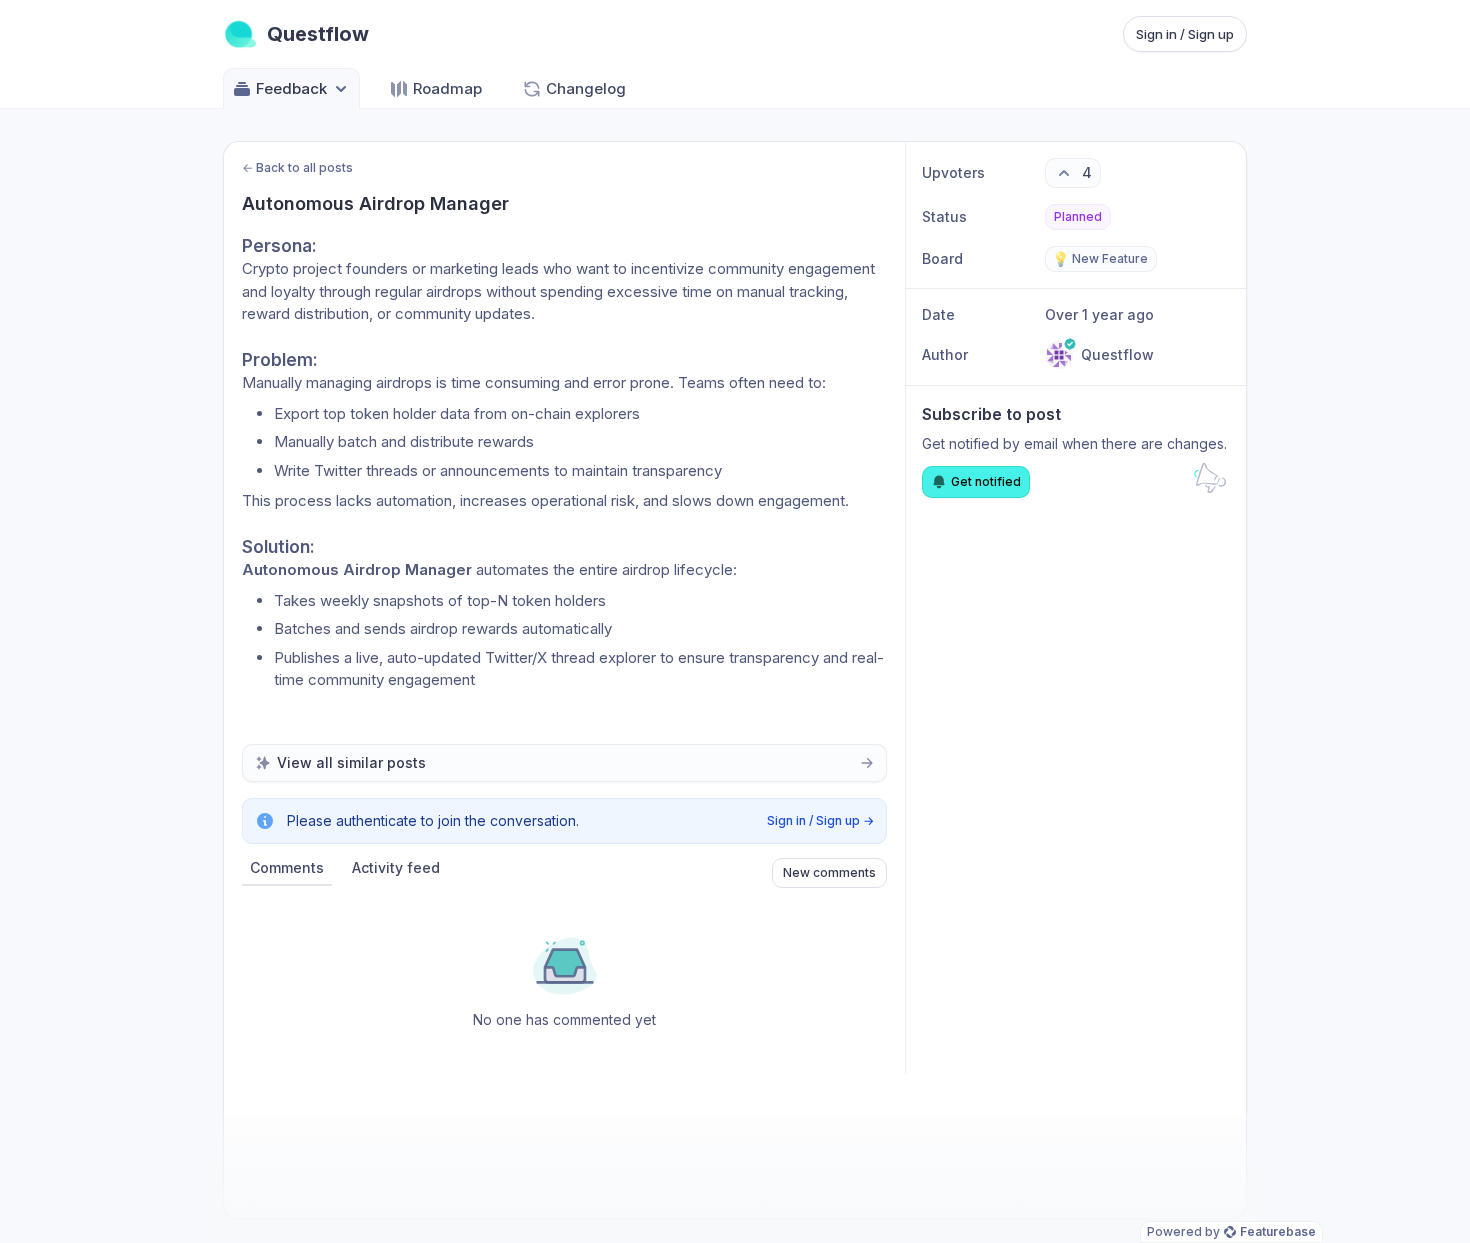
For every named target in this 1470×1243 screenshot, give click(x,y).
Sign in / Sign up (1185, 34)
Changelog (586, 88)
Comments (287, 867)
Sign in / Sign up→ (820, 820)
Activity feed (396, 867)
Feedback (291, 88)
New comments (829, 872)
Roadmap (447, 88)
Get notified (986, 481)
